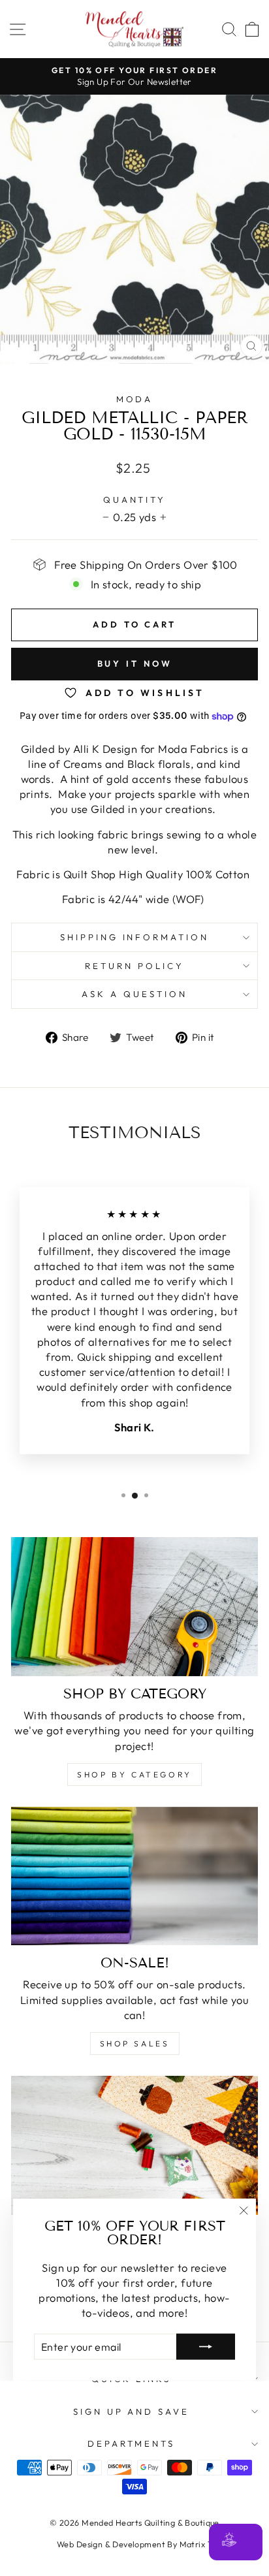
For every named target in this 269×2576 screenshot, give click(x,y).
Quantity (135, 500)
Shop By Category (134, 1774)
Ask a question (134, 994)
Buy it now (135, 663)
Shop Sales (135, 2043)
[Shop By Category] (134, 1607)
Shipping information (135, 937)
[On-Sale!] (134, 1876)
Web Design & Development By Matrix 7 (134, 2544)
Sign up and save (132, 2411)
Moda (135, 399)
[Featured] (134, 2145)
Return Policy (134, 966)
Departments (132, 2443)
